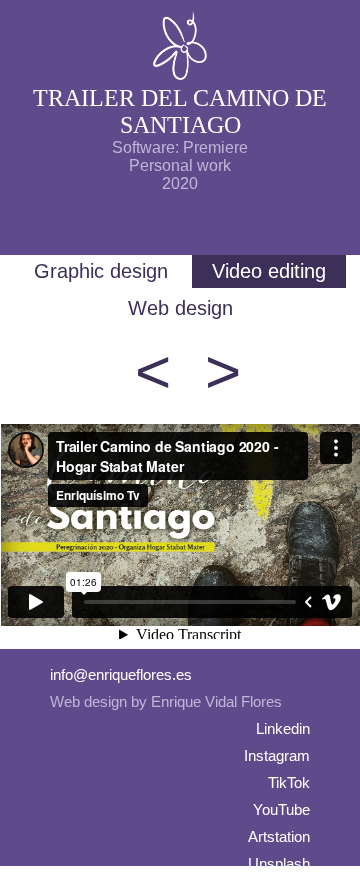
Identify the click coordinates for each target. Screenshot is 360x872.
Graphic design (101, 271)
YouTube (281, 809)
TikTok (289, 782)
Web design (180, 308)
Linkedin (283, 728)
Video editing (269, 271)
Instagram (277, 755)
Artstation (279, 836)
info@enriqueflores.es (121, 674)
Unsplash (279, 863)
